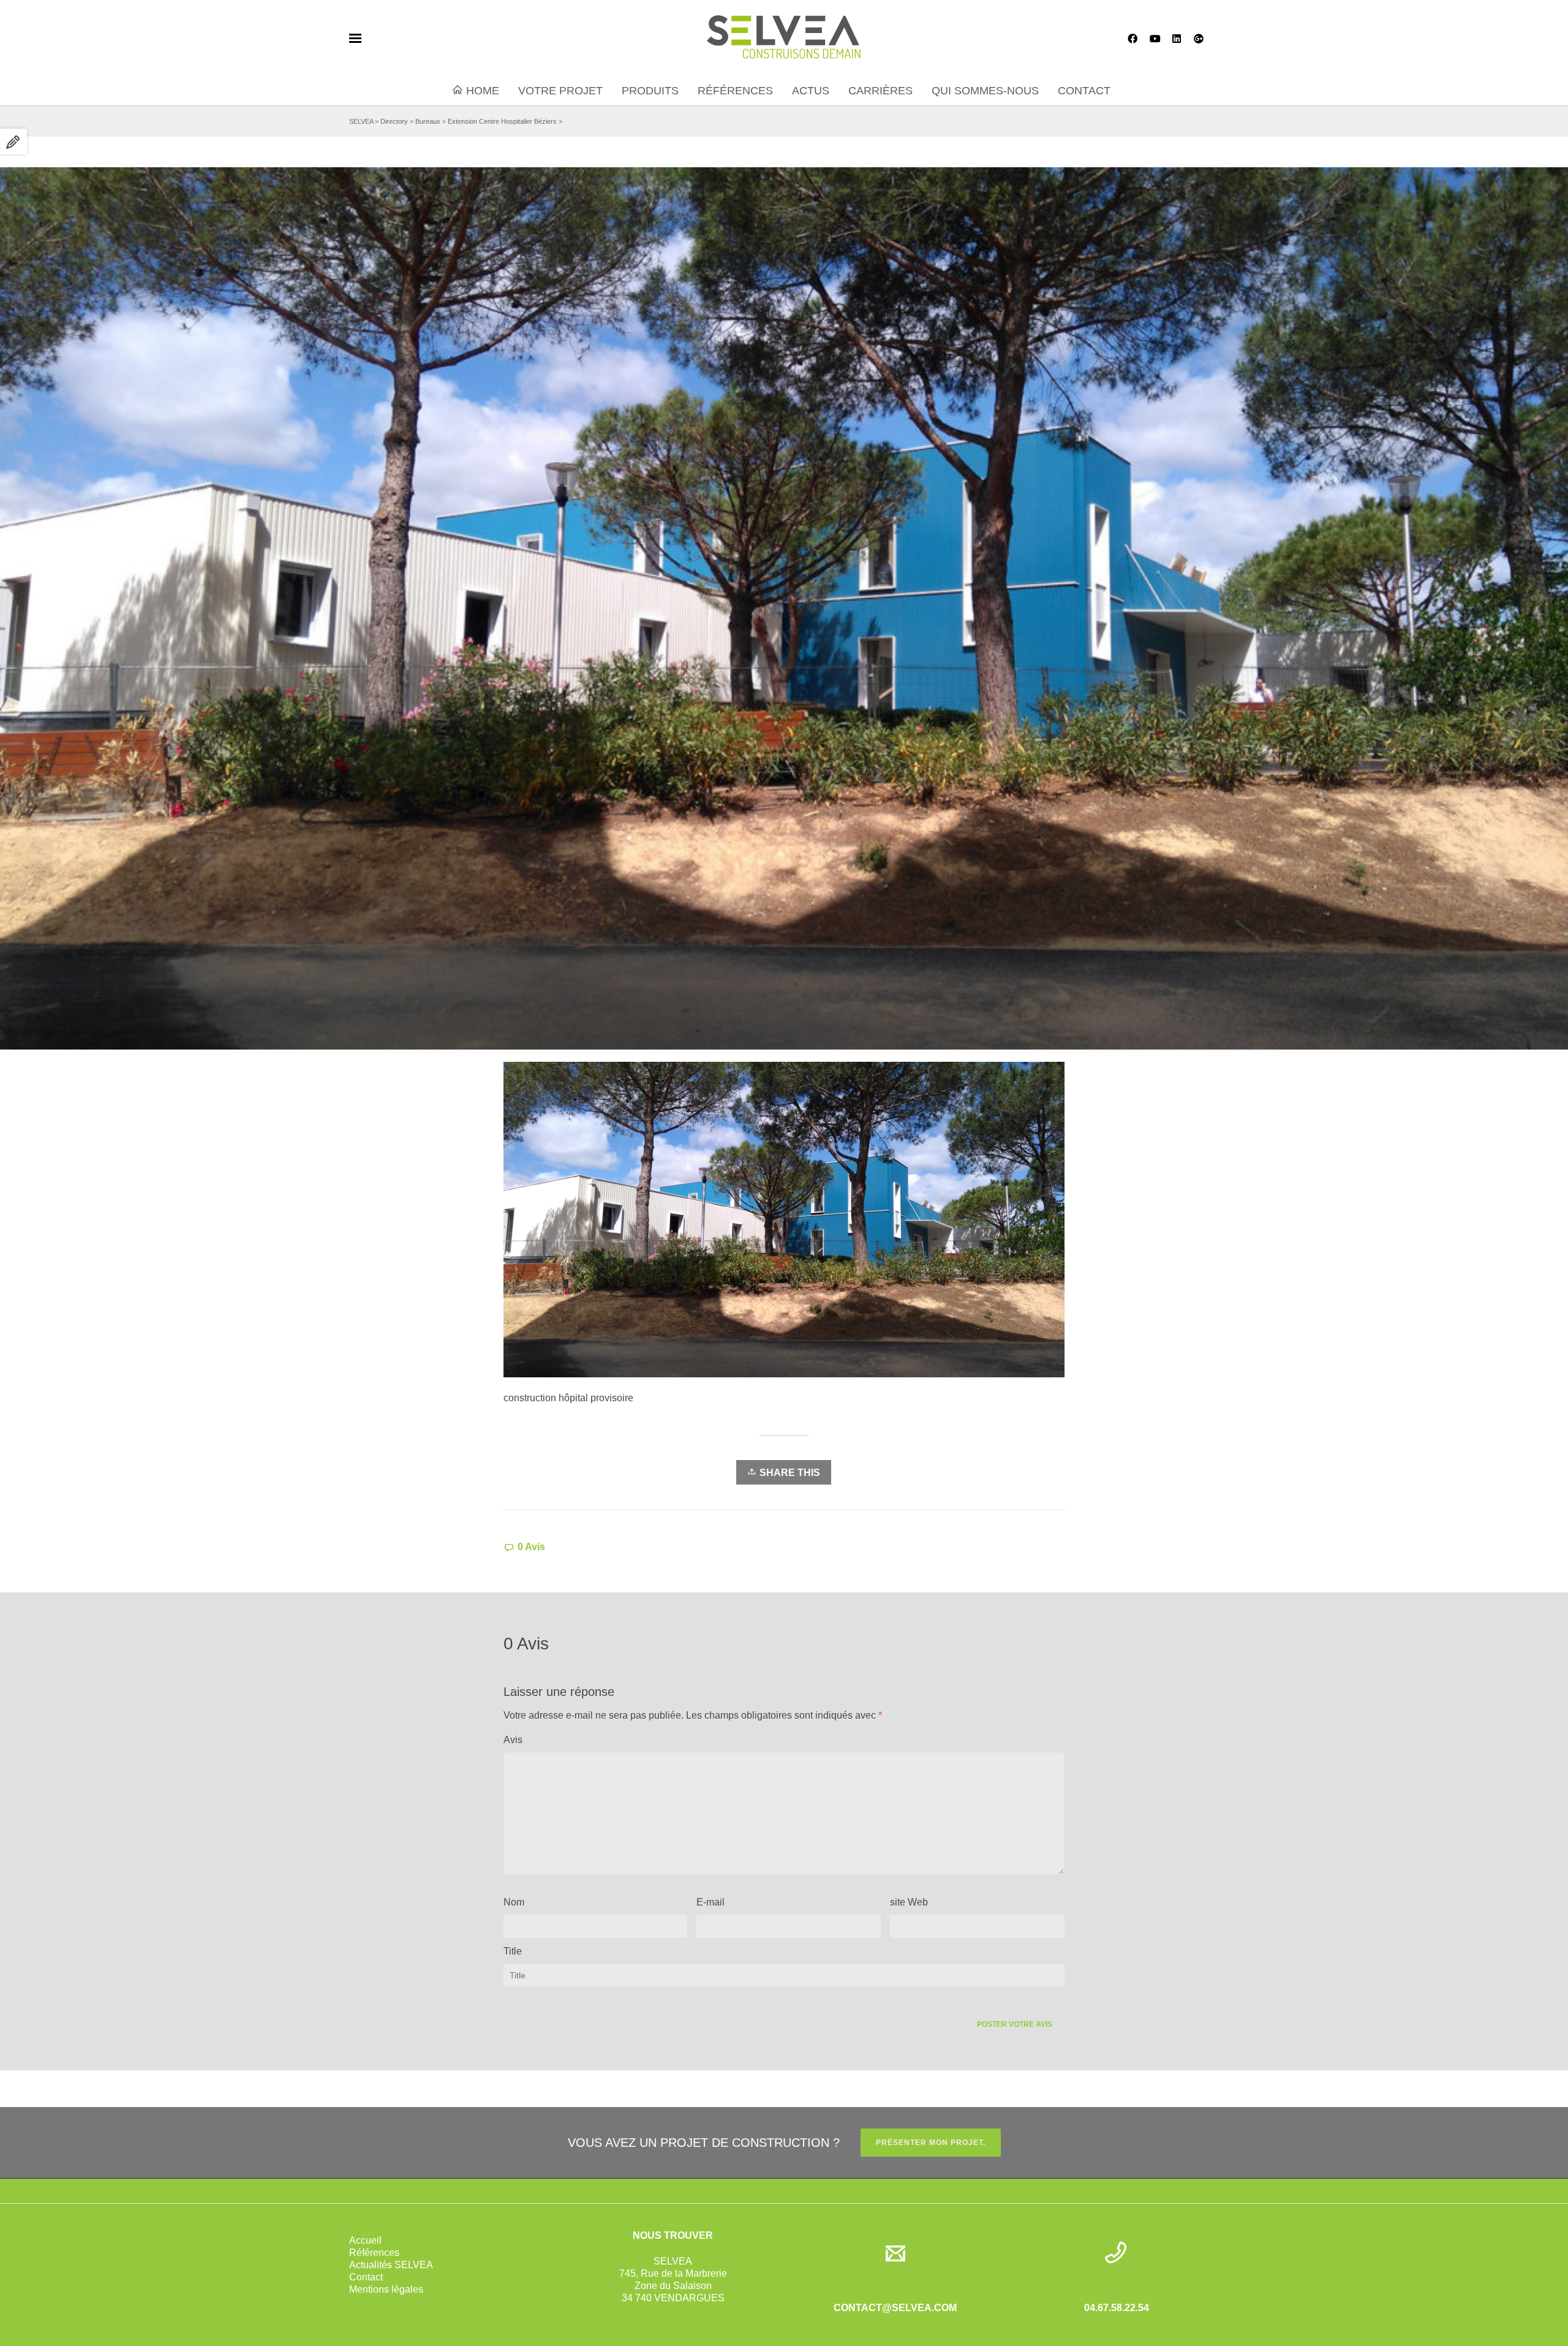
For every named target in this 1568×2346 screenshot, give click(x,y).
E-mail (710, 1902)
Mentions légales (386, 2289)
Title (513, 1951)
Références (374, 2253)
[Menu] (355, 39)
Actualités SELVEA (391, 2265)
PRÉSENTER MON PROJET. (931, 2143)
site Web (909, 1902)
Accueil (365, 2240)
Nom (514, 1902)
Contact (366, 2277)
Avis (513, 1740)
